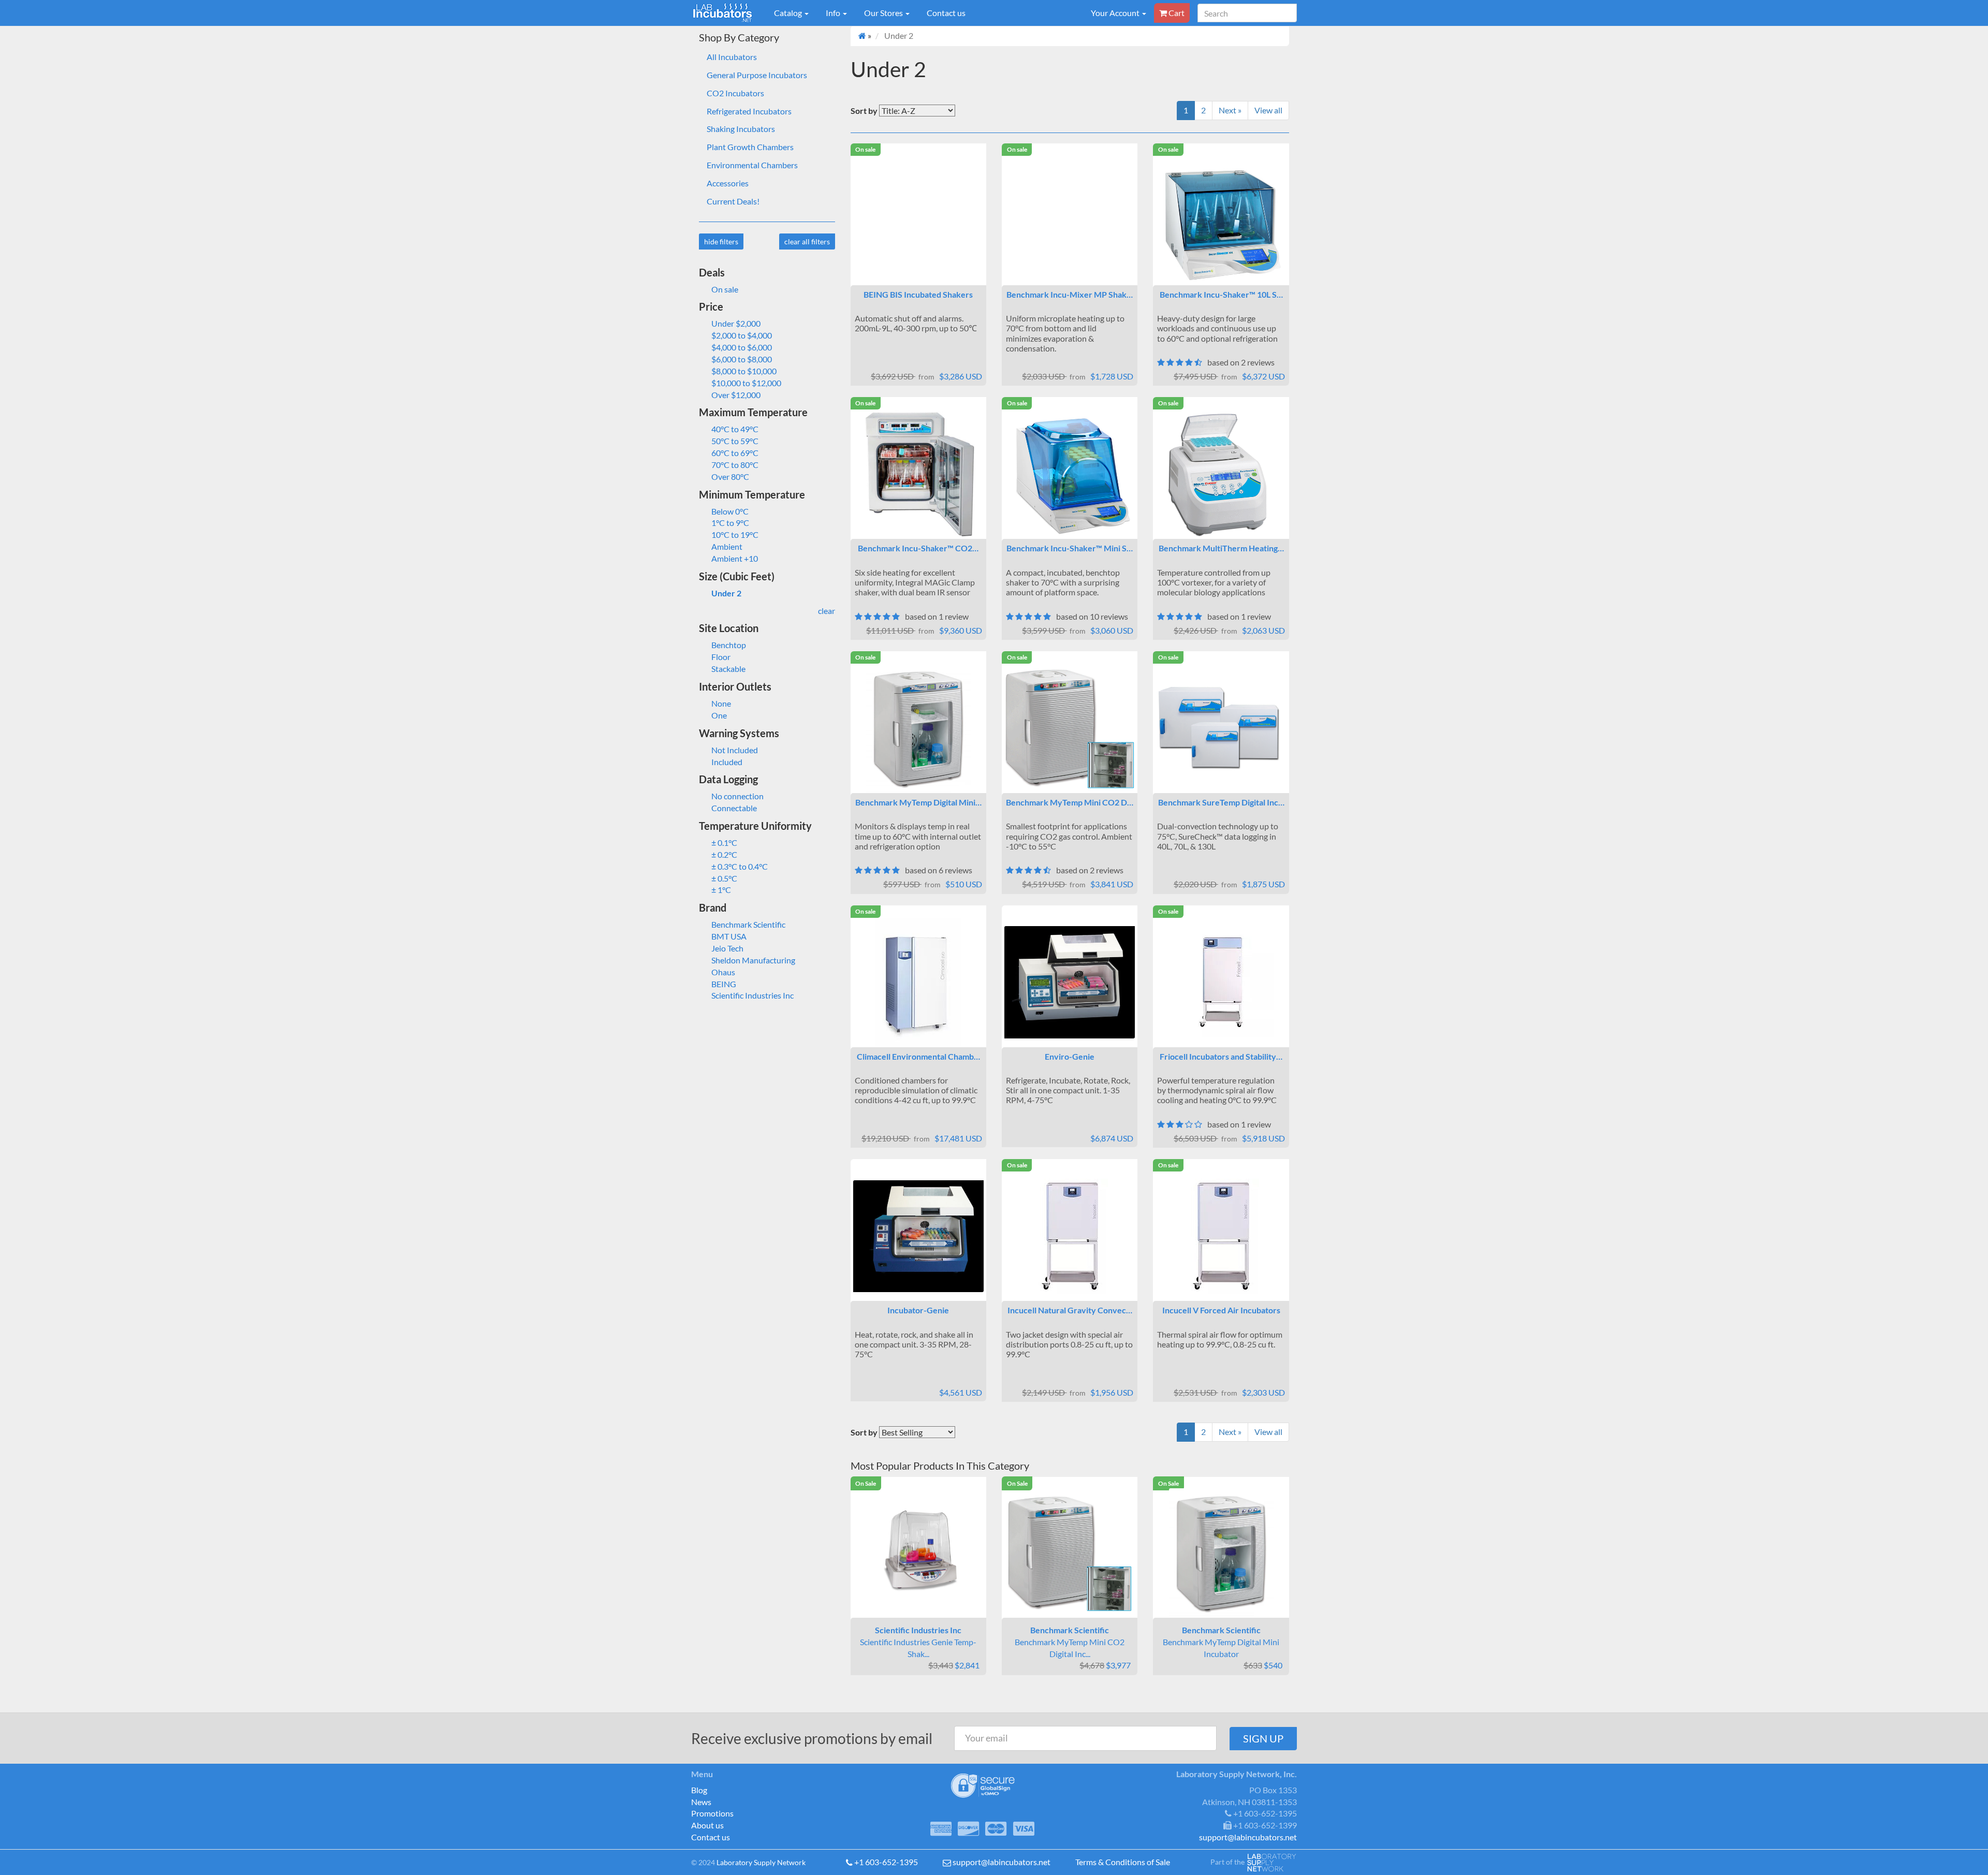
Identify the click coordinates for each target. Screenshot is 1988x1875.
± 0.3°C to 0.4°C (740, 866)
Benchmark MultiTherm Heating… (1221, 548)
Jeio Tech (727, 948)
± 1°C (721, 890)
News (701, 1802)
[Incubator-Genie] (918, 1236)
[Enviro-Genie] (1070, 982)
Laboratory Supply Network (761, 1862)
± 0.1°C (724, 843)
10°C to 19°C (735, 534)
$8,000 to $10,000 (744, 371)
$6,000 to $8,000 (742, 359)
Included (727, 762)
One (719, 715)
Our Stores (884, 13)
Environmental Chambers (752, 165)
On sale (725, 289)
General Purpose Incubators (757, 75)
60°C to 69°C (735, 453)
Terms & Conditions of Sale (1123, 1862)
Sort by (864, 111)
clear (827, 611)
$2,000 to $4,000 (742, 335)
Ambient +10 (735, 558)
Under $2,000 (736, 323)
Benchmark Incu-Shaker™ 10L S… (1221, 294)
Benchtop (729, 645)
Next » (1230, 110)
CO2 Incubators (735, 93)
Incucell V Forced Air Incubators (1221, 1310)
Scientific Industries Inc (752, 995)
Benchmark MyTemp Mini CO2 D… (1070, 802)
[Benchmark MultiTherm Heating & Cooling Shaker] (1221, 474)
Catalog (789, 13)
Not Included (735, 750)
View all (1268, 110)
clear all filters (807, 241)
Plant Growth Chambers (750, 147)
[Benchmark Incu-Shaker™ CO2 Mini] (918, 474)
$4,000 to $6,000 (742, 347)
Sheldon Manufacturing (753, 960)
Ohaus (723, 972)
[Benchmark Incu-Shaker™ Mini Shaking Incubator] (1070, 474)
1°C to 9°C (730, 523)
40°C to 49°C (735, 429)
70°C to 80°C (735, 465)
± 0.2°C (724, 854)
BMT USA (729, 936)
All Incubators (732, 57)
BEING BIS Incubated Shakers (918, 294)
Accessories (728, 183)
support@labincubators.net (1002, 1862)
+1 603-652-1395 (886, 1862)
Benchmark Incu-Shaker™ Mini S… (1070, 548)
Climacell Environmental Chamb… (918, 1056)
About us (707, 1825)
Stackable (728, 669)
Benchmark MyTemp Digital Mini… (918, 802)
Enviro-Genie (1070, 1056)
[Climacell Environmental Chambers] (918, 983)
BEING (724, 984)
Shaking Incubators (741, 129)
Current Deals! (733, 201)
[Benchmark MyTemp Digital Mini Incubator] (918, 728)
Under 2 (726, 593)
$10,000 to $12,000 (746, 383)
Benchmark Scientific (748, 924)
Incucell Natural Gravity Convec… (1070, 1310)
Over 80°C (730, 477)
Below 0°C (730, 511)
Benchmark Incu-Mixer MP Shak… (1070, 294)
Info (834, 13)
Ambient (727, 546)
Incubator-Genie (918, 1310)
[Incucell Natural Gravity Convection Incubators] (1070, 1236)
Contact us (946, 13)
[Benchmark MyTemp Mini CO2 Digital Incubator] (1070, 728)
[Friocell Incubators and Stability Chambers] (1221, 982)
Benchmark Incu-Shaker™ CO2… (918, 548)
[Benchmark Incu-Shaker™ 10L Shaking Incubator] (1221, 221)
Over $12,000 (736, 395)
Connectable (734, 808)
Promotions (712, 1813)
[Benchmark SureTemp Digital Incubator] (1221, 729)
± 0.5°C (724, 878)
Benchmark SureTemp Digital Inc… (1221, 802)
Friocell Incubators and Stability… (1221, 1056)
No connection (737, 796)
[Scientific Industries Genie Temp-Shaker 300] (918, 1553)
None (721, 703)
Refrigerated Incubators (749, 111)
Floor (721, 657)
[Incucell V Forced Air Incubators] (1221, 1236)
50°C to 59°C (735, 441)
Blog (699, 1790)
